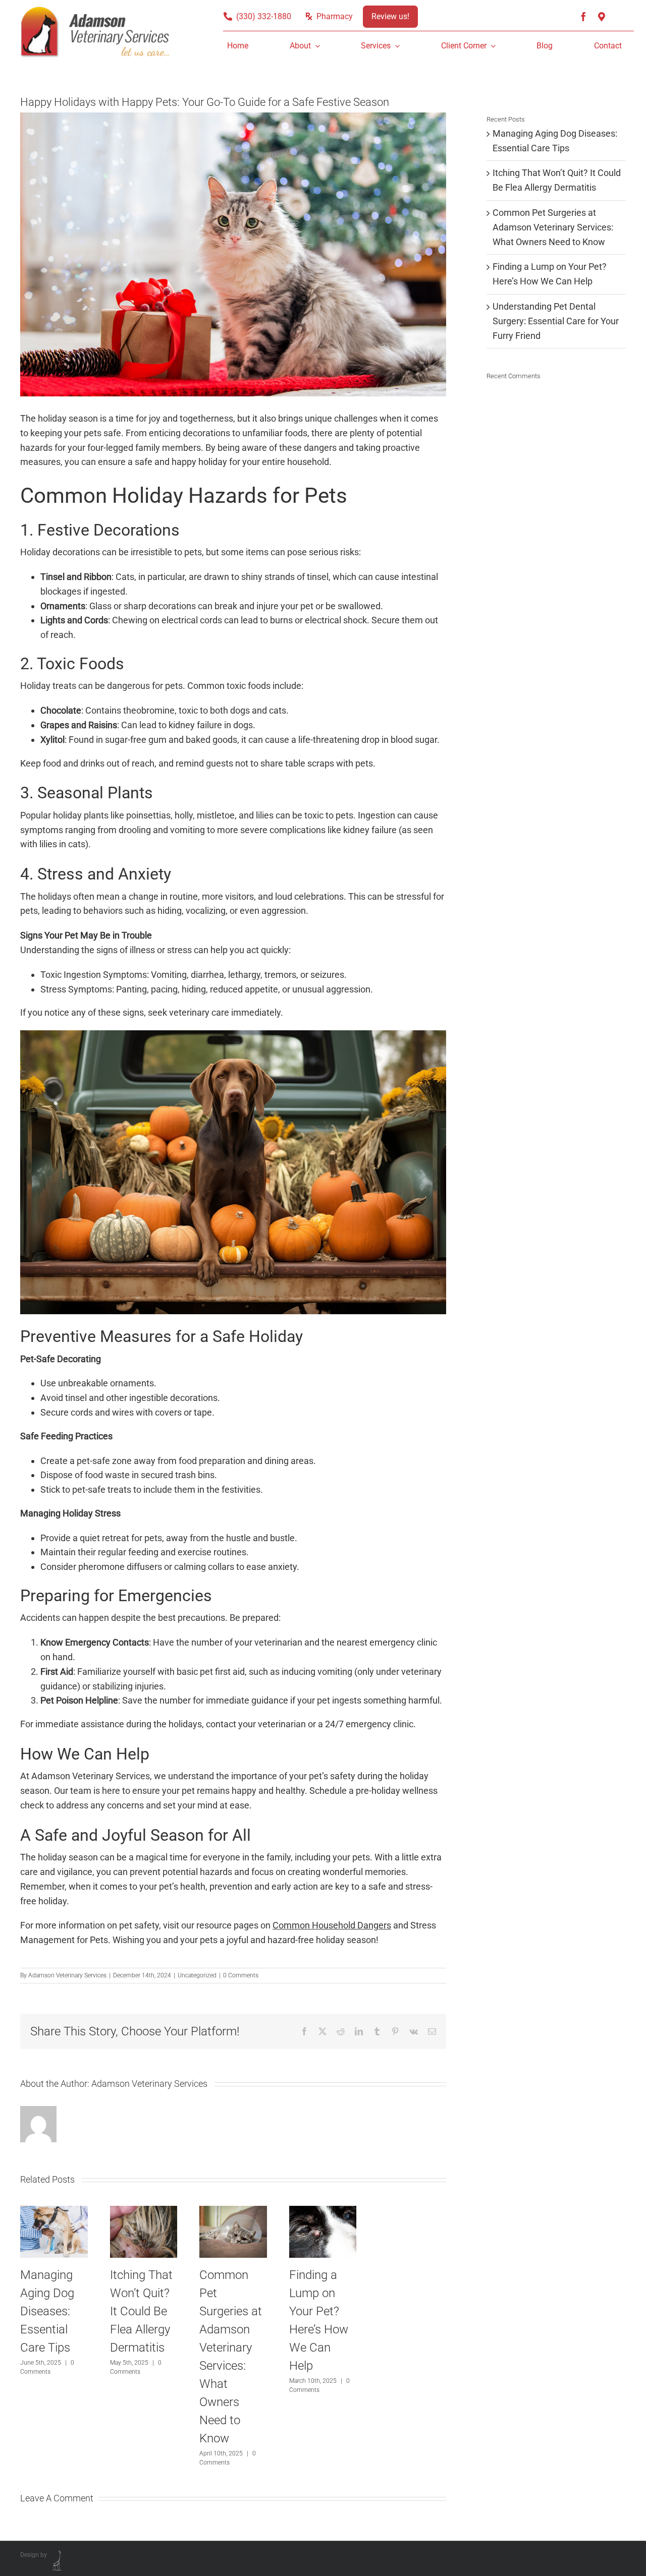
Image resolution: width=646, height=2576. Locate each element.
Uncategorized (197, 1975)
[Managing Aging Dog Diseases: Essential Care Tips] (54, 2211)
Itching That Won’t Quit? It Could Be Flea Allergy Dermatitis (141, 2311)
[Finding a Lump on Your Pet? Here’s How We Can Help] (323, 2211)
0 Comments (241, 1975)
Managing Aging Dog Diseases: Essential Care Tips (47, 2311)
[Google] (602, 17)
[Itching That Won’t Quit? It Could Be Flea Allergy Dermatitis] (144, 2211)
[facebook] (583, 17)
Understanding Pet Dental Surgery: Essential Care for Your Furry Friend (556, 321)
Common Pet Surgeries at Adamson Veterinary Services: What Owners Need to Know (553, 227)
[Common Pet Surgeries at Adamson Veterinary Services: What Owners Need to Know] (233, 2211)
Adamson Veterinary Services (67, 1975)
